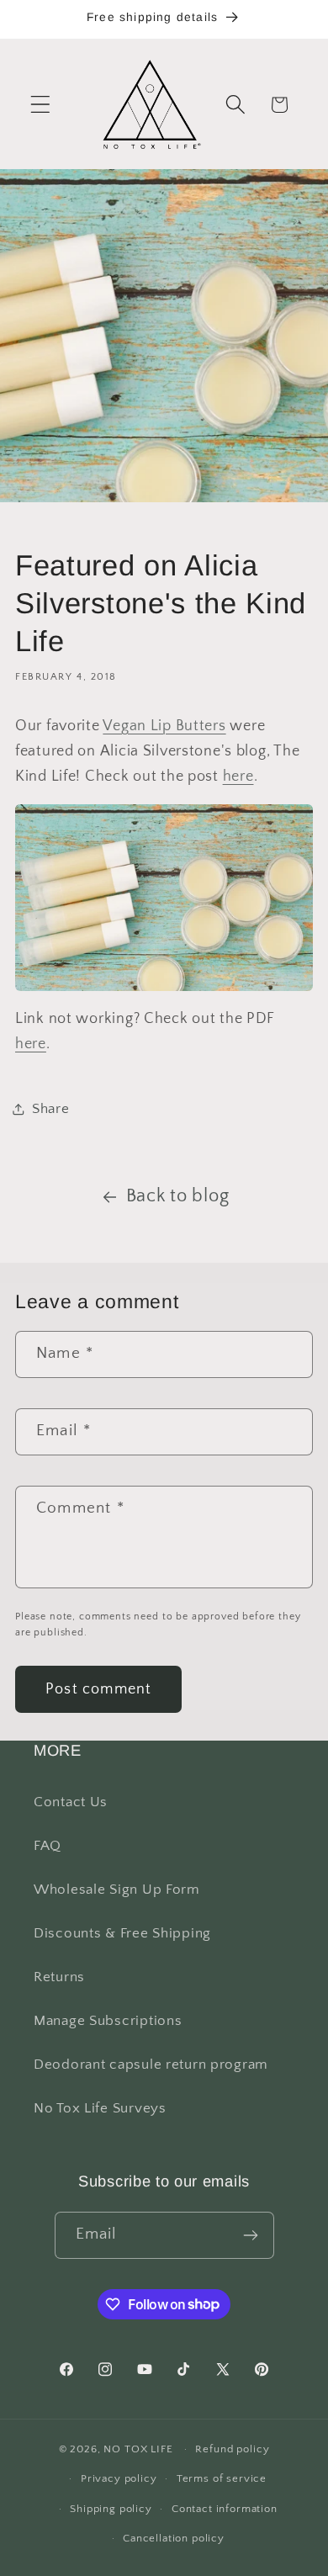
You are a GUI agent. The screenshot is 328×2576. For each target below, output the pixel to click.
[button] (41, 105)
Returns (59, 1977)
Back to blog (178, 1196)
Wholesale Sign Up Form (117, 1890)
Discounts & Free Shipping (122, 1933)
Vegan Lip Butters (164, 726)
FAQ (48, 1846)
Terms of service (222, 2478)
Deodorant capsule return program (151, 2065)
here (238, 777)
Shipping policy (111, 2509)
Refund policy (232, 2449)
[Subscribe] (251, 2235)
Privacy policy (119, 2478)
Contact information (225, 2509)
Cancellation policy (174, 2538)
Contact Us (71, 1802)
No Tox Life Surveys (100, 2108)
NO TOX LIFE (138, 2449)
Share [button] (51, 1109)
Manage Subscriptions (108, 2021)
